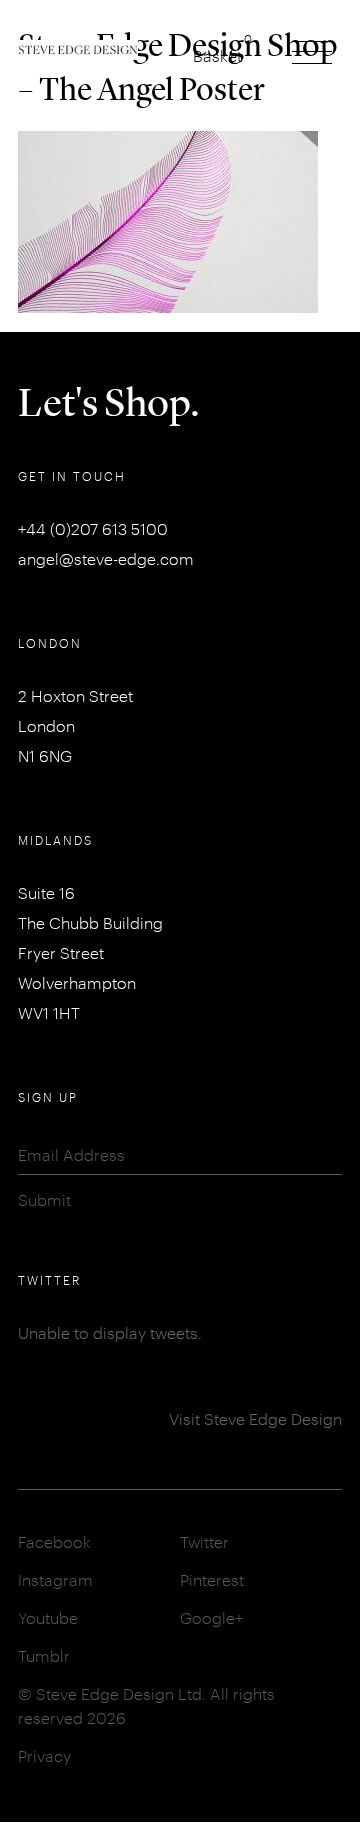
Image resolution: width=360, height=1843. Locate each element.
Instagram (55, 1579)
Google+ (211, 1617)
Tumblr (44, 1655)
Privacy (44, 1755)
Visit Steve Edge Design (255, 1418)
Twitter (204, 1541)
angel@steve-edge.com (106, 558)
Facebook (54, 1541)
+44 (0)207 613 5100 (93, 528)
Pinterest (212, 1579)
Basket (217, 55)
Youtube (48, 1617)
